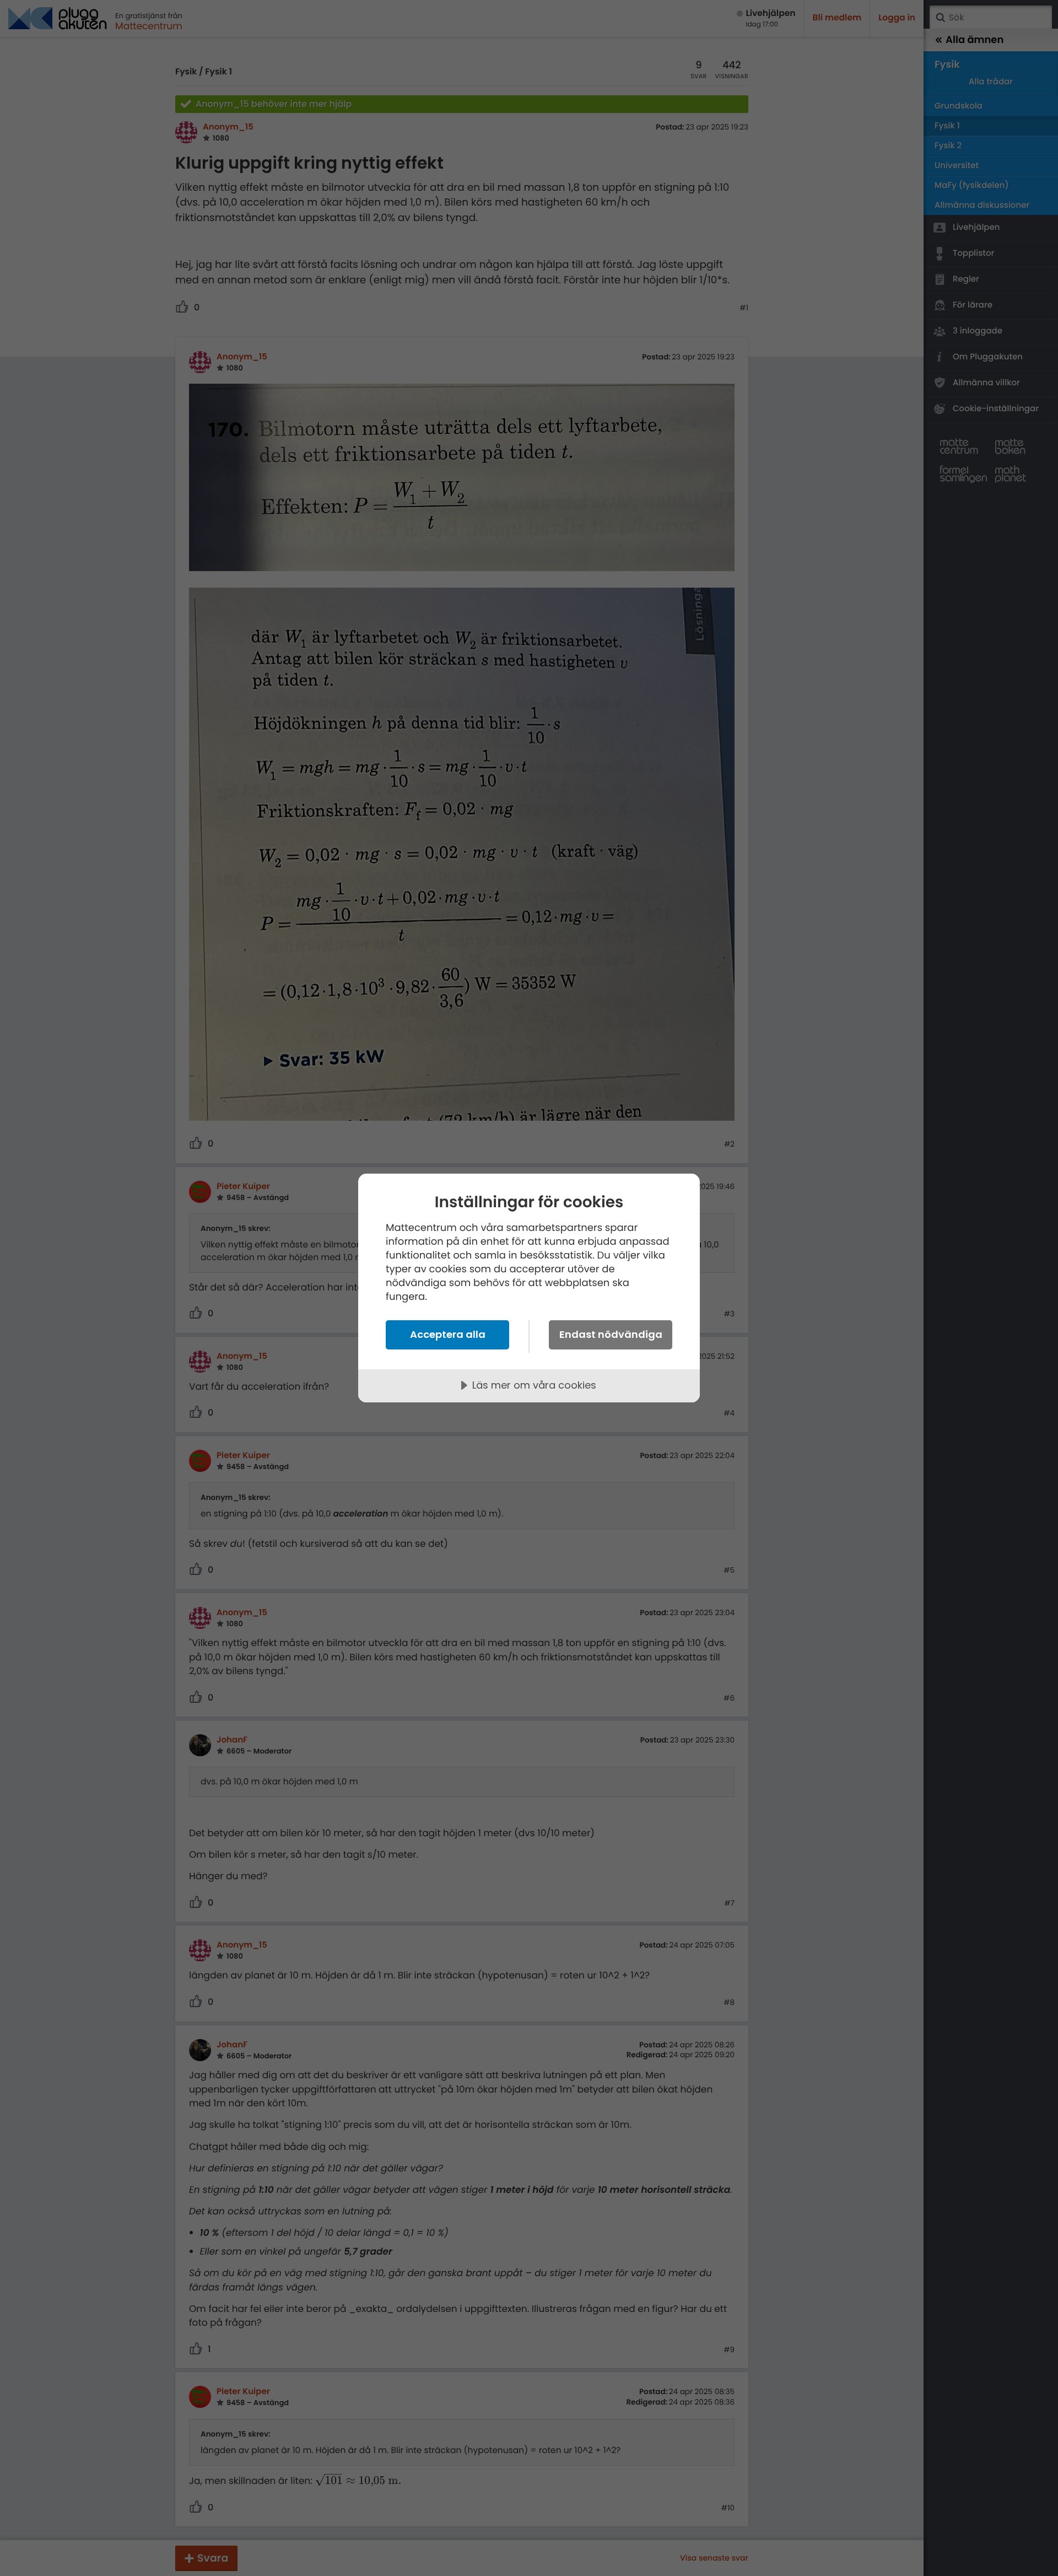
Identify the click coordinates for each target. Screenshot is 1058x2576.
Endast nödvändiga (611, 1334)
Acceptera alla (448, 1334)
